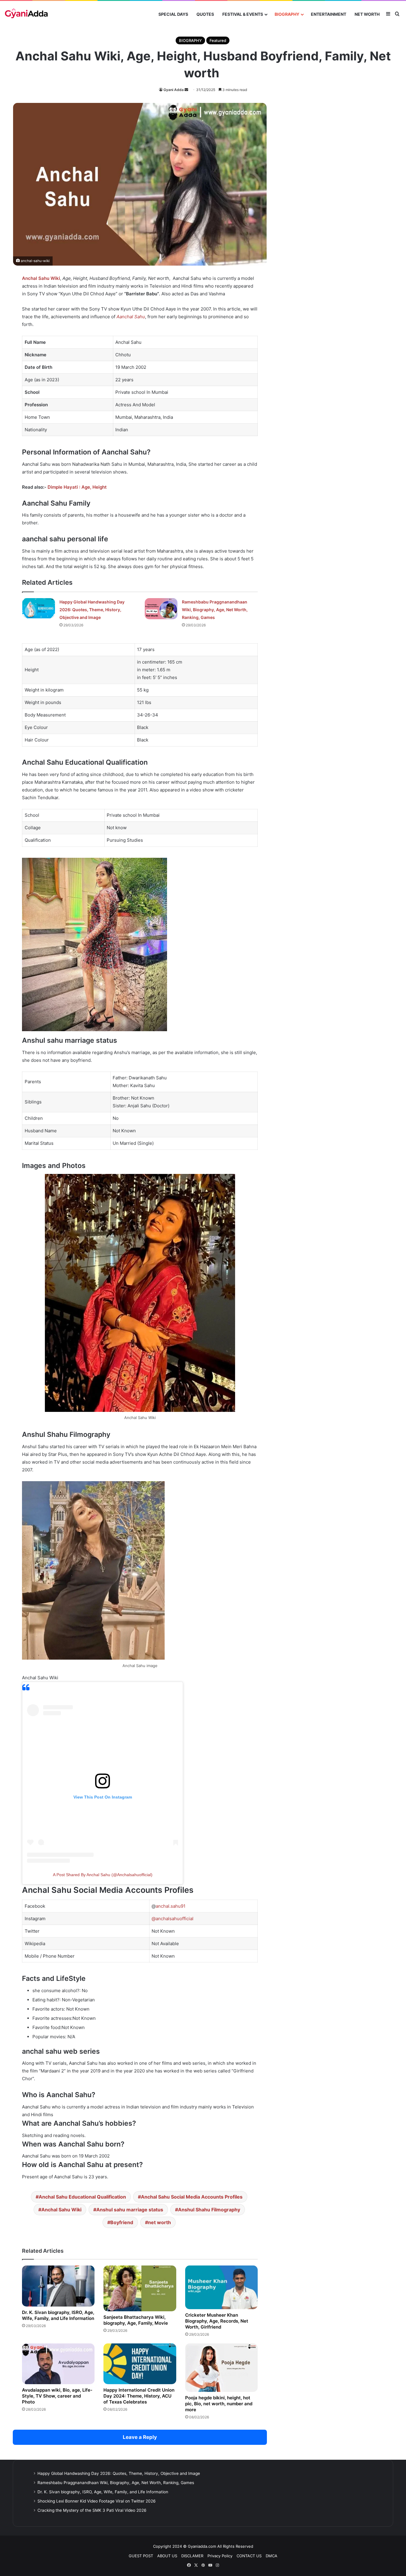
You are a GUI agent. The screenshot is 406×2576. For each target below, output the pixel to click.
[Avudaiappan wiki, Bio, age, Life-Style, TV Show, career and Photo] (58, 2364)
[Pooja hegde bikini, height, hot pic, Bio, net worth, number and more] (221, 2368)
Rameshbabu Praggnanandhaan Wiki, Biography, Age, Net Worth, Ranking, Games (215, 610)
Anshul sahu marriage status (130, 2210)
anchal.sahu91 (171, 1906)
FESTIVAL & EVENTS (243, 14)
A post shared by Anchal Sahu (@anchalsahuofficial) (103, 1875)
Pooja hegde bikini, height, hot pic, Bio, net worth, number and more (219, 2404)
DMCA (272, 2556)
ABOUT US (167, 2556)
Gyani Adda (174, 90)
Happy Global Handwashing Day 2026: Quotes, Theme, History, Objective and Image (92, 610)
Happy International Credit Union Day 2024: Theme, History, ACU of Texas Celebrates (139, 2396)
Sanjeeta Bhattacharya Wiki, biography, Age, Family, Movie (136, 2320)
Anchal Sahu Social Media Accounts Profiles (192, 2197)
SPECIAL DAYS (173, 14)
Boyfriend (122, 2222)
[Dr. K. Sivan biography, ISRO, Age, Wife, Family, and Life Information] (58, 2286)
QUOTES (205, 14)
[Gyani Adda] (26, 14)
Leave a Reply (140, 2437)
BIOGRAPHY (287, 14)
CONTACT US (249, 2556)
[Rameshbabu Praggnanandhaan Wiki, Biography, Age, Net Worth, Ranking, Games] (161, 609)
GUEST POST (141, 2556)
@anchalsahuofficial (173, 1919)
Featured (218, 40)
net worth (159, 2222)
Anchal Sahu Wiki (41, 278)
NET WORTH (367, 14)
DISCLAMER (192, 2556)
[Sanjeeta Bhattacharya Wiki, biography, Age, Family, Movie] (140, 2288)
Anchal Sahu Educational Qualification (82, 2197)
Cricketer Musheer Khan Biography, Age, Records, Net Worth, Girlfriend (217, 2321)
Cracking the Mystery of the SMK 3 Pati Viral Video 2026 (92, 2510)
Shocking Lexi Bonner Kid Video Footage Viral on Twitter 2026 (97, 2501)
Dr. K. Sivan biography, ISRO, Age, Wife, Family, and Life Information (58, 2315)
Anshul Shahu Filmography (209, 2210)
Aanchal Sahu (131, 317)
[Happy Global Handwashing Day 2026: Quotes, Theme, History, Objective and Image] (39, 608)
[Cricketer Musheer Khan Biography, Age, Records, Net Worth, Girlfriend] (221, 2287)
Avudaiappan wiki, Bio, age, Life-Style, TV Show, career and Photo (57, 2396)
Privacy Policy (220, 2556)
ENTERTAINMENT (329, 14)
